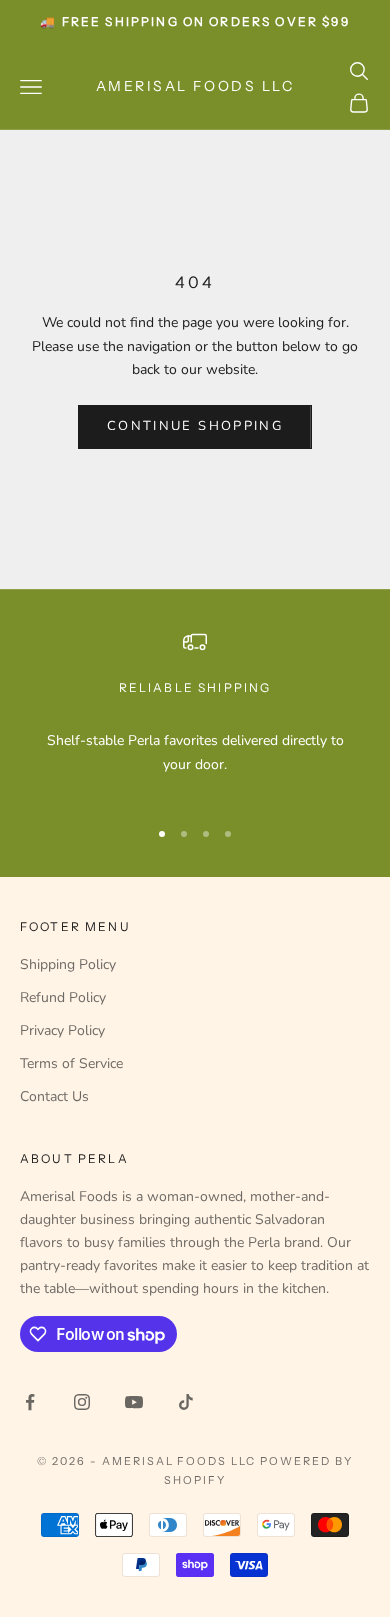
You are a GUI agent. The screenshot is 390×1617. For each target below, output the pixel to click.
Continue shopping (195, 426)
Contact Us (54, 1096)
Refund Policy (63, 997)
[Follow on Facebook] (30, 1402)
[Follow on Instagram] (82, 1402)
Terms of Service (71, 1063)
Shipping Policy (68, 964)
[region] (195, 714)
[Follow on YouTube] (134, 1402)
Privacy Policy (62, 1030)
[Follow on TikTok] (186, 1402)
